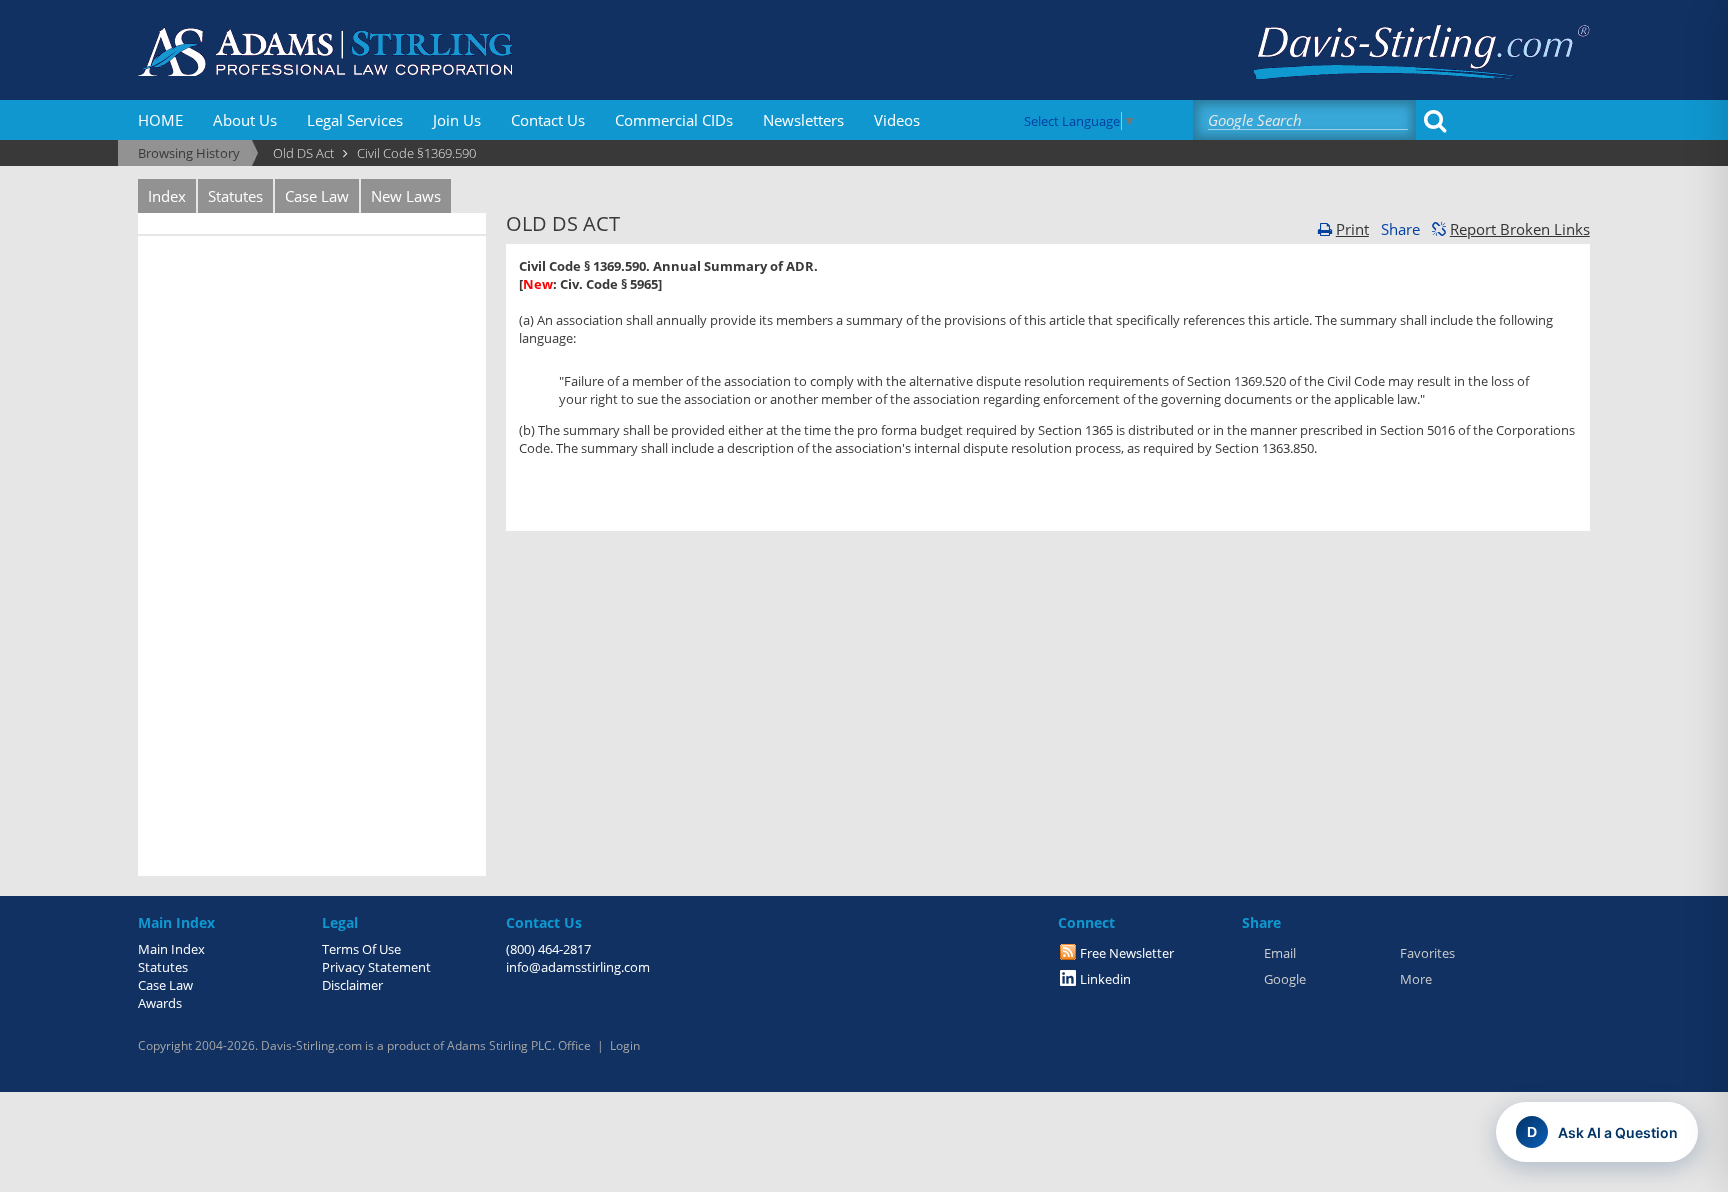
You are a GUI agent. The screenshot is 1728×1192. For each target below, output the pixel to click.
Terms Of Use (361, 949)
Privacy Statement (376, 967)
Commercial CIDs (674, 120)
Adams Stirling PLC (499, 1045)
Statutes (235, 196)
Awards (160, 1003)
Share (1400, 229)
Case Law (317, 196)
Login (625, 1045)
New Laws (406, 196)
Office (574, 1045)
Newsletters (803, 120)
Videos (897, 120)
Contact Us (548, 120)
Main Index (171, 949)
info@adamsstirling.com (578, 967)
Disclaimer (352, 985)
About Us (245, 120)
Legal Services (355, 120)
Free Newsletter (1127, 953)
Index (167, 196)
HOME (160, 120)
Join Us (457, 120)
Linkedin (1105, 979)
